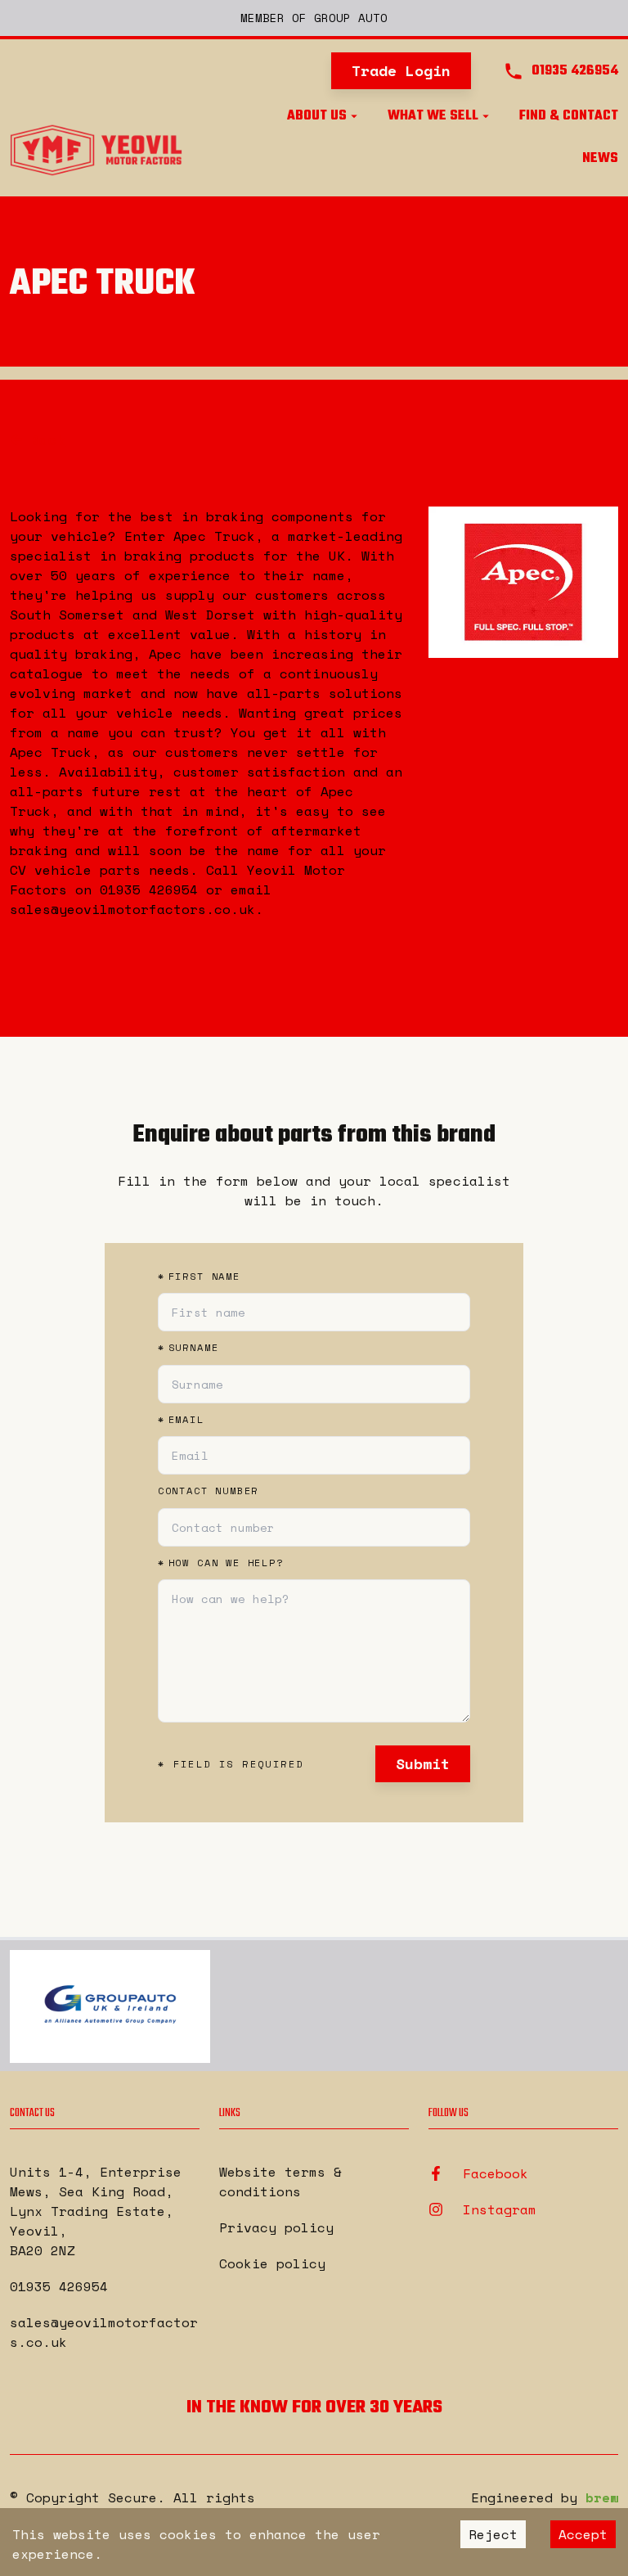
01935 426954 (59, 2286)
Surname (188, 1348)
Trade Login (401, 70)
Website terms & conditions (280, 2182)
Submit (423, 1763)
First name (199, 1277)
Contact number (209, 1491)
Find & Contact (569, 116)
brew (602, 2497)
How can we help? (221, 1563)
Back (48, 439)
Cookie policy (272, 2263)
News (600, 159)
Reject (493, 2534)
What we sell (433, 116)
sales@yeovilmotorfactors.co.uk (104, 2332)
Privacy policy (276, 2227)
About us (317, 116)
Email (181, 1420)
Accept (583, 2534)
